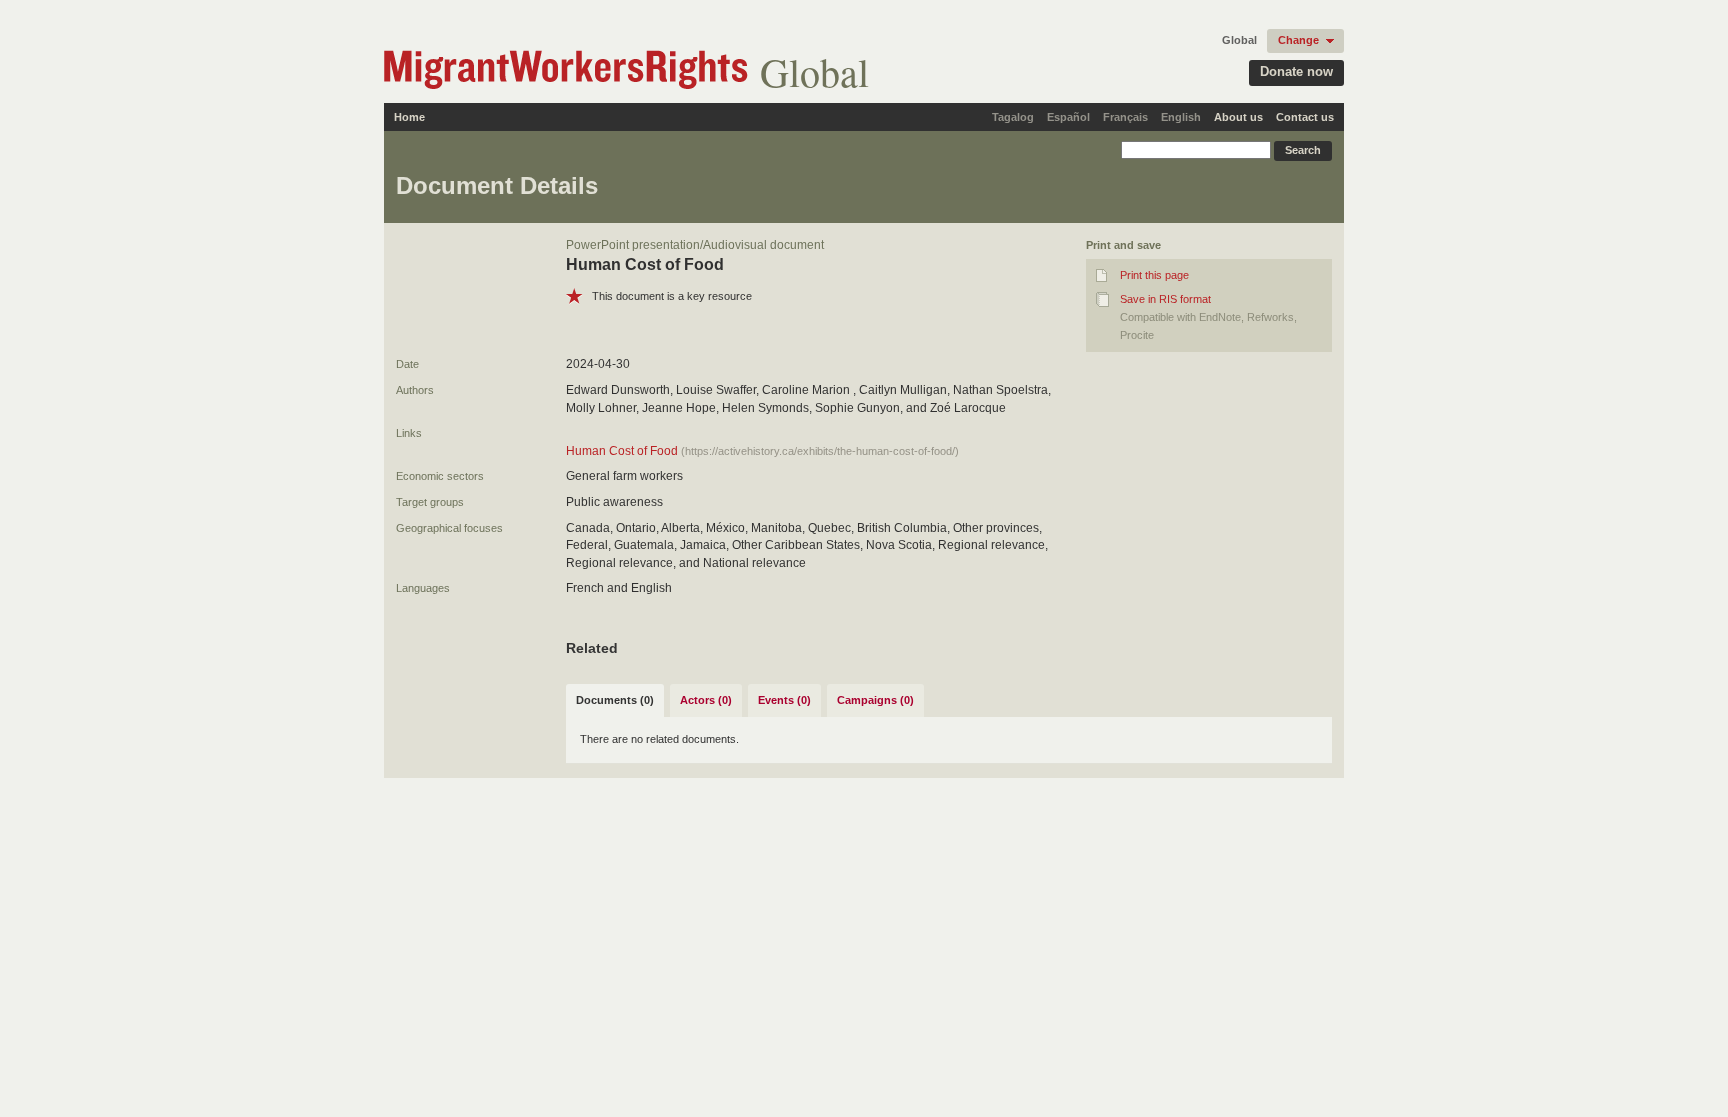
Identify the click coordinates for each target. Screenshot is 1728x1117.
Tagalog (1013, 117)
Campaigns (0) (875, 700)
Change (1298, 40)
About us (1238, 117)
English (1181, 117)
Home (409, 117)
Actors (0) (706, 700)
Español (1068, 117)
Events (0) (784, 700)
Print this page (1154, 275)
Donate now (1296, 71)
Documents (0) (615, 700)
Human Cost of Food (622, 451)
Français (1125, 117)
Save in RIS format (1165, 299)
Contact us (1305, 117)
